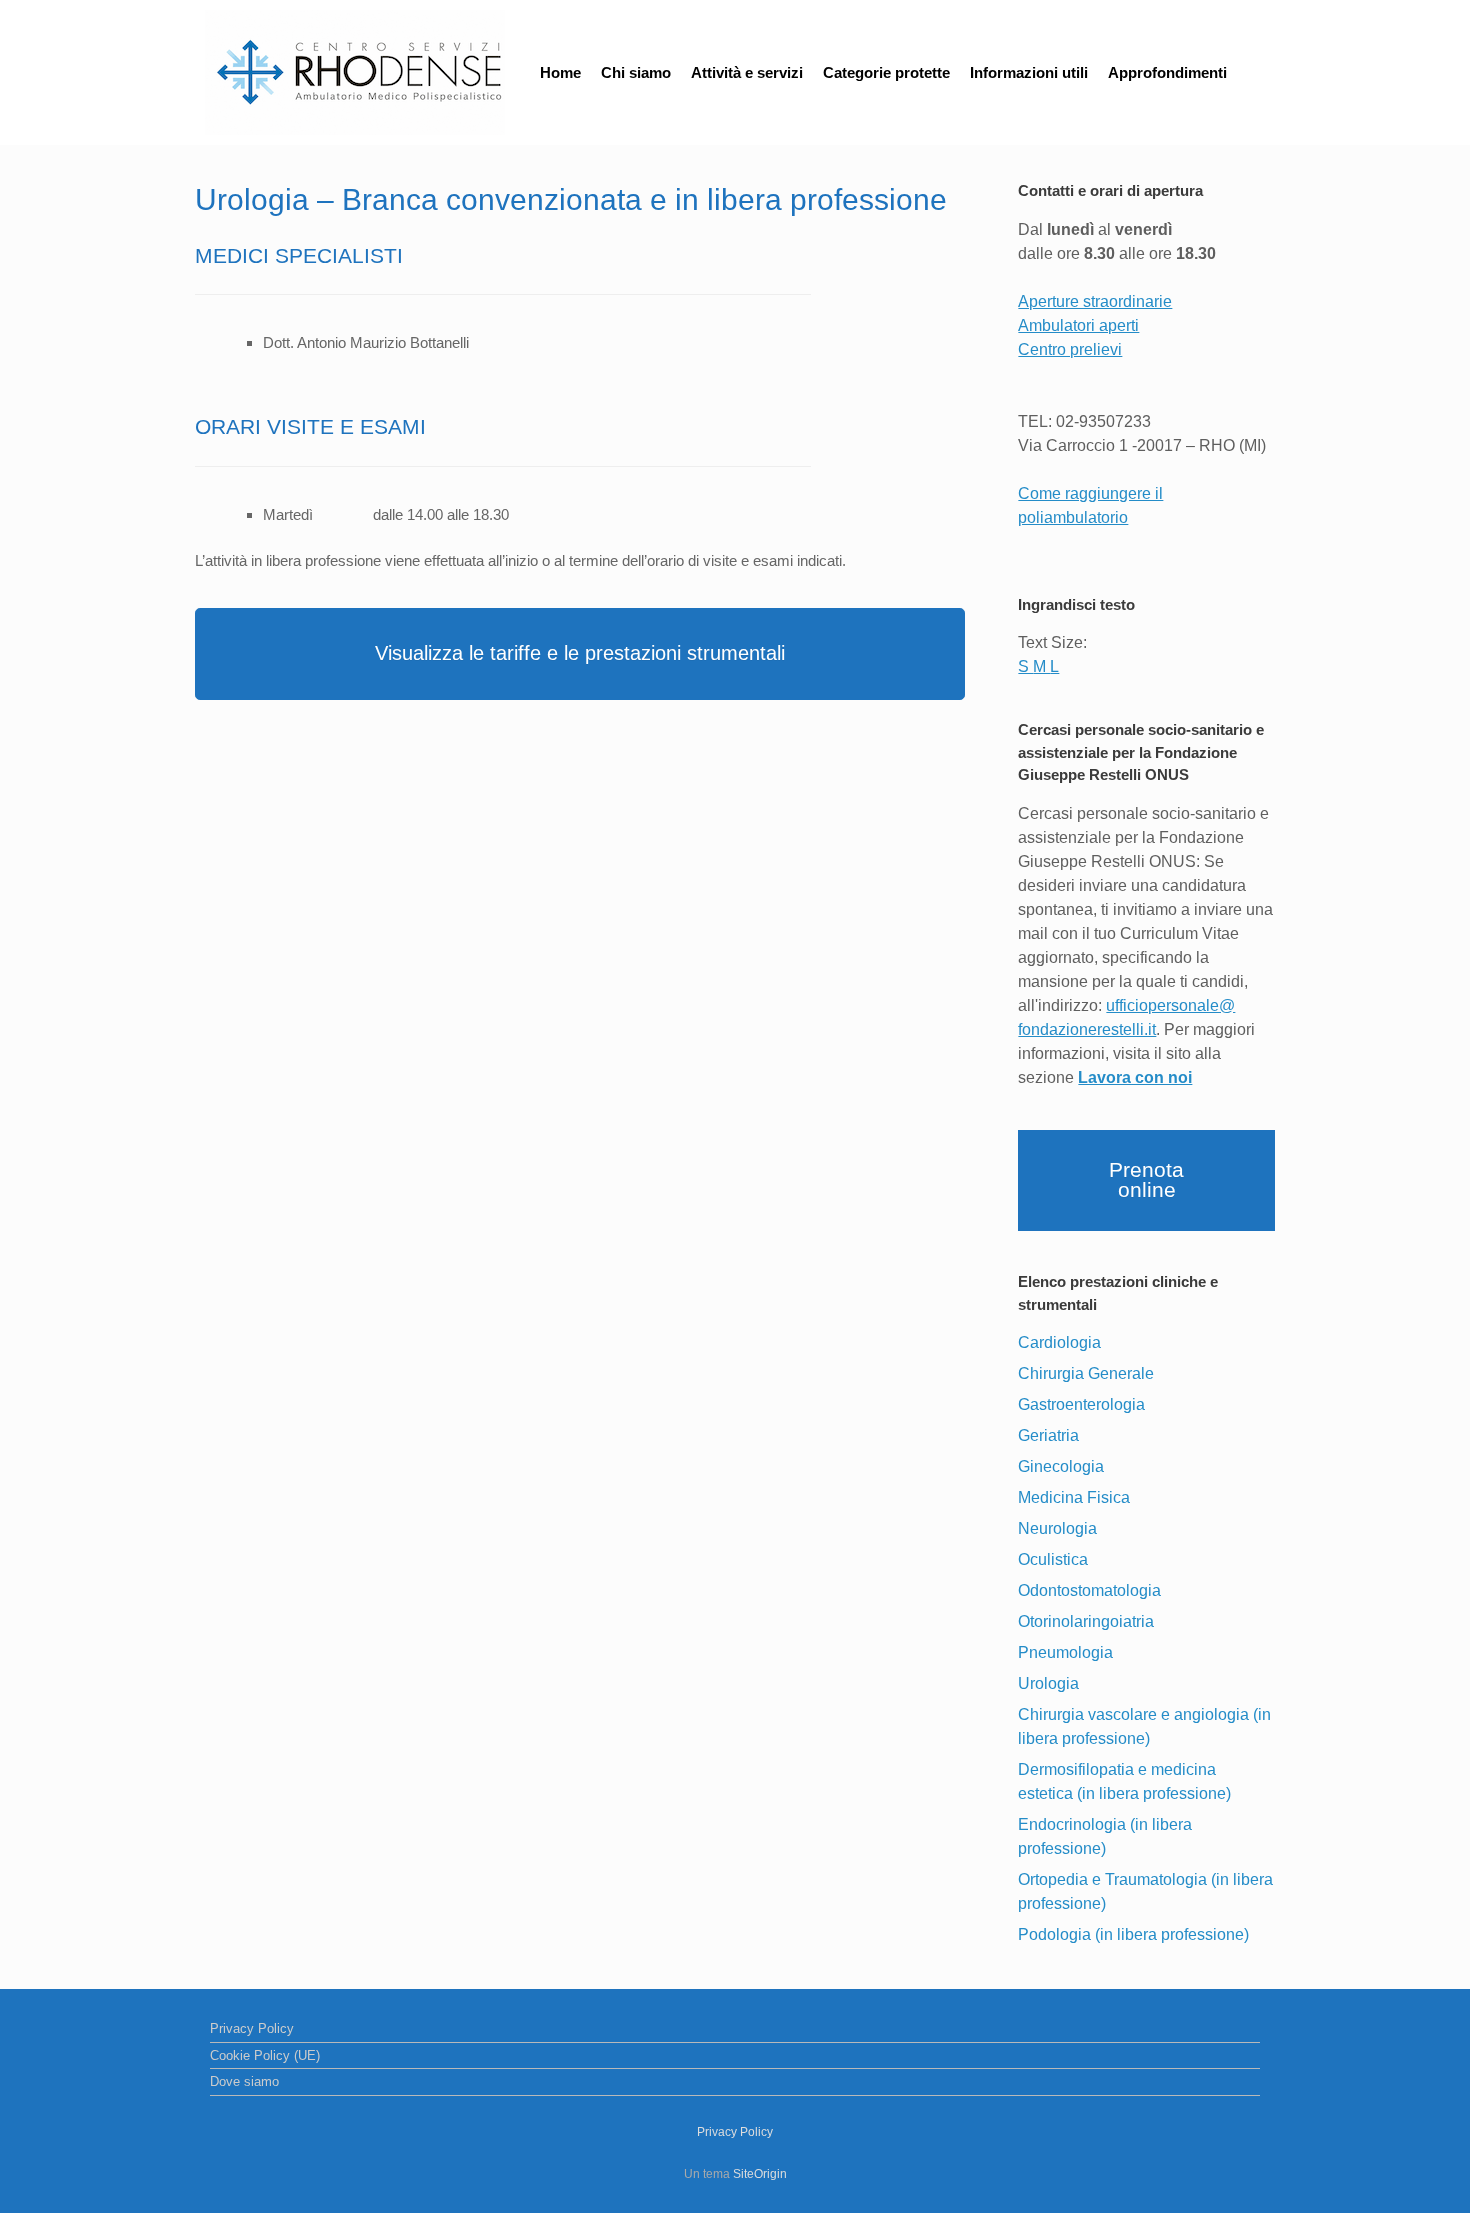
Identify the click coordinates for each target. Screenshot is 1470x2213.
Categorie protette (886, 72)
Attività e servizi (747, 72)
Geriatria (1048, 1435)
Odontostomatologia (1089, 1590)
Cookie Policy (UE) (265, 2055)
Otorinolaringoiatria (1086, 1621)
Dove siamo (244, 2081)
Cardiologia (1059, 1342)
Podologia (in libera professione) (1133, 1934)
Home (560, 72)
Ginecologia (1061, 1466)
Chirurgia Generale (1086, 1373)
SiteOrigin (760, 2174)
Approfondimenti (1167, 72)
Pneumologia (1065, 1652)
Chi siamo (636, 72)
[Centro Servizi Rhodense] (355, 72)
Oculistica (1053, 1559)
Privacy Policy (252, 2028)
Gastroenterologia (1081, 1404)
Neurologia (1057, 1528)
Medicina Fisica (1074, 1497)
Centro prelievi (1070, 349)
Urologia (1048, 1683)
